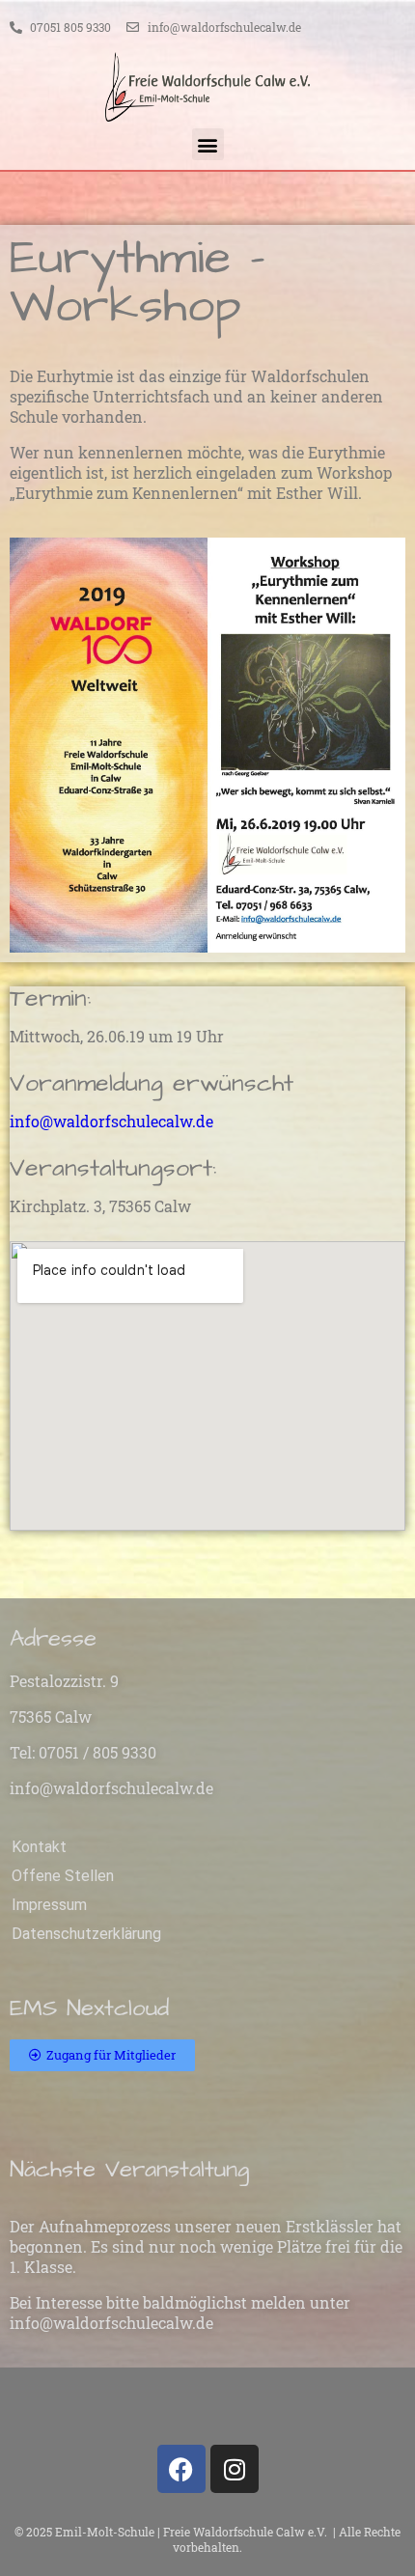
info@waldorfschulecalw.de (111, 1121)
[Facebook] (181, 2469)
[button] (208, 144)
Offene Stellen (63, 1876)
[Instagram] (235, 2469)
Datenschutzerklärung (86, 1934)
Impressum (49, 1905)
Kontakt (39, 1847)
